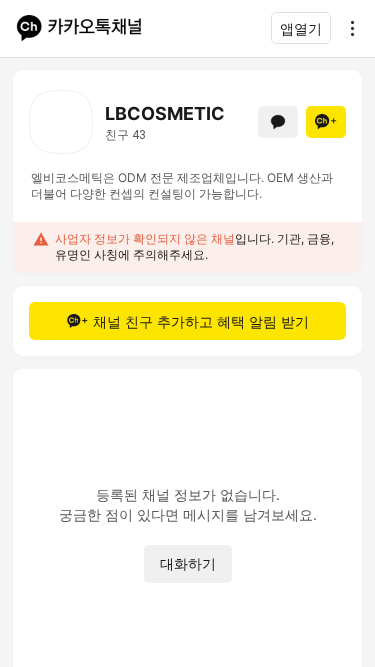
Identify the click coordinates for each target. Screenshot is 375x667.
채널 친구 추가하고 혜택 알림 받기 (201, 321)
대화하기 (188, 563)
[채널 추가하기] (326, 122)
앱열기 (301, 28)
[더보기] (347, 28)
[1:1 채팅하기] (278, 122)
